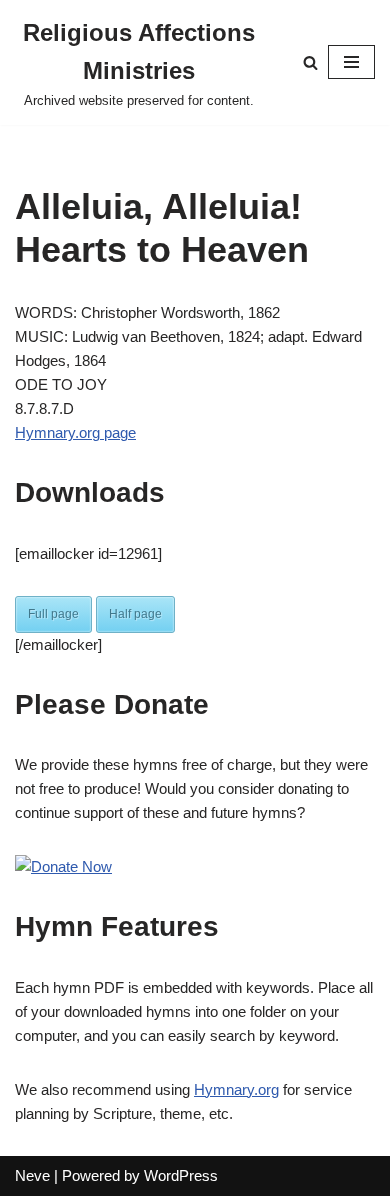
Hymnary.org (236, 1089)
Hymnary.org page (75, 432)
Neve (32, 1175)
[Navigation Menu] (351, 62)
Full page (53, 614)
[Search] (310, 62)
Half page (135, 614)
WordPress (181, 1175)
